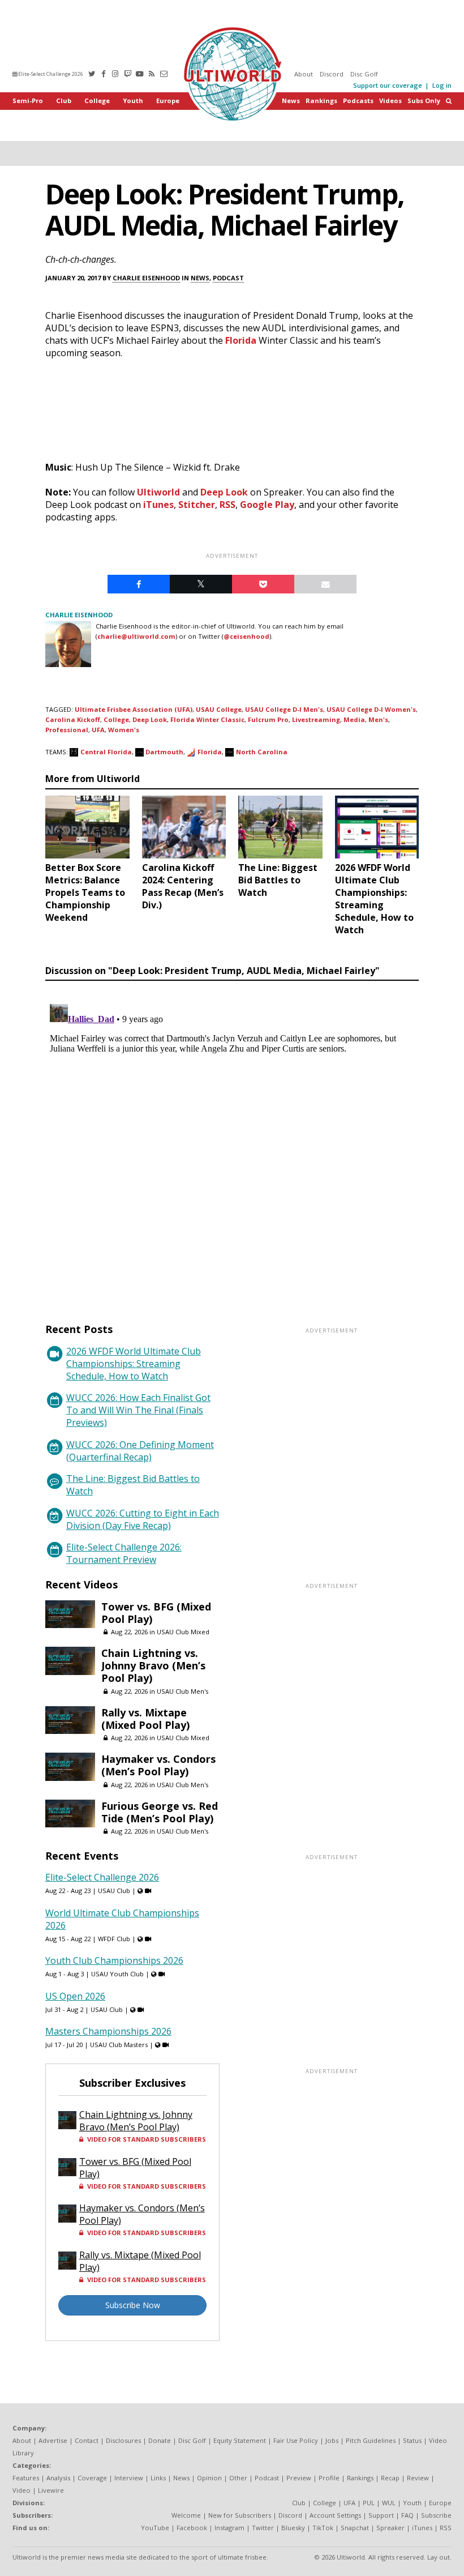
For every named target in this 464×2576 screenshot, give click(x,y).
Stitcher (197, 505)
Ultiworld (158, 492)
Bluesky (293, 2528)
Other (238, 2478)
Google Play (267, 505)
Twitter (263, 2528)
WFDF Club (114, 1939)
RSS (227, 505)
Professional (67, 730)
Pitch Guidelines (371, 2440)
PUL (369, 2503)
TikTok (323, 2528)
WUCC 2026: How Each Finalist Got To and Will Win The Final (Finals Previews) (138, 1410)
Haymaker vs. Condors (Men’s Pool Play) (158, 1765)
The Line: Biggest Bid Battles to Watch (133, 1485)
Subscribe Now (133, 2305)
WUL (389, 2503)
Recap (390, 2478)
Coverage (92, 2478)
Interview (129, 2478)
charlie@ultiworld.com (136, 636)
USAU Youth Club (117, 1974)
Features (26, 2478)
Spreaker (390, 2528)
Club (64, 101)
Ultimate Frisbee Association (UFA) (134, 709)
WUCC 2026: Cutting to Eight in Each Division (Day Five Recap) (143, 1519)
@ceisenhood (246, 636)
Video (22, 2490)
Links (158, 2478)
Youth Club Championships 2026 (114, 1960)
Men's (378, 719)
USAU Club (114, 1891)
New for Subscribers (240, 2515)
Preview (299, 2478)
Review (418, 2478)
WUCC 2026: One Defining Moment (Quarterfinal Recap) (140, 1451)
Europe (168, 101)
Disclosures (123, 2440)
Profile (329, 2478)
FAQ (407, 2515)
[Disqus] (232, 1141)
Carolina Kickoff (73, 719)
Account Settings (335, 2515)
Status (412, 2440)
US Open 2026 (75, 1996)
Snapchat (355, 2528)
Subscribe (436, 2515)
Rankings (321, 101)
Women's (124, 730)
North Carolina (262, 752)
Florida (241, 340)
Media (354, 719)
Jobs (332, 2440)
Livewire (51, 2490)
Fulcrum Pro (268, 719)
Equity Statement (240, 2440)
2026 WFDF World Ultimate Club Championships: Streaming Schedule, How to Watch (134, 1364)
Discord (332, 74)
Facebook (192, 2528)
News (291, 101)
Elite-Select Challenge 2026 (50, 74)
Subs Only (424, 101)
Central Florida (106, 752)
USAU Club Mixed (183, 1632)
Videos (390, 101)
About (304, 74)
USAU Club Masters (119, 2045)
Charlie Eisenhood (146, 278)
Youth (133, 101)
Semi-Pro (28, 101)
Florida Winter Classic (207, 719)
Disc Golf (364, 74)
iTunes (158, 505)
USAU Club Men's (182, 1691)
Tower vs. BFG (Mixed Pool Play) (156, 1613)
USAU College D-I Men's (284, 709)
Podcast (228, 278)
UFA (98, 730)
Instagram (229, 2528)
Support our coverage (388, 85)
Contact (87, 2440)
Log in (442, 85)
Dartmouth (164, 752)
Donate (160, 2440)
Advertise (53, 2440)
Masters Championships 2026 (108, 2031)
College (97, 101)
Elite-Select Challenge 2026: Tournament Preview (124, 1553)
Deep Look (224, 492)
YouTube (155, 2528)
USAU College (219, 709)
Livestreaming (316, 719)
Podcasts (358, 101)
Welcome (186, 2515)
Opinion (209, 2478)
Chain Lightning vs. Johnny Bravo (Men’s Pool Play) (153, 1665)
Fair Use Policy (296, 2440)
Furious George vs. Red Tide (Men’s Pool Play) (160, 1812)
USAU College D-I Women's (371, 709)
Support (381, 2515)
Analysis (58, 2478)
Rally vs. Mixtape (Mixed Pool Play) (145, 1719)
